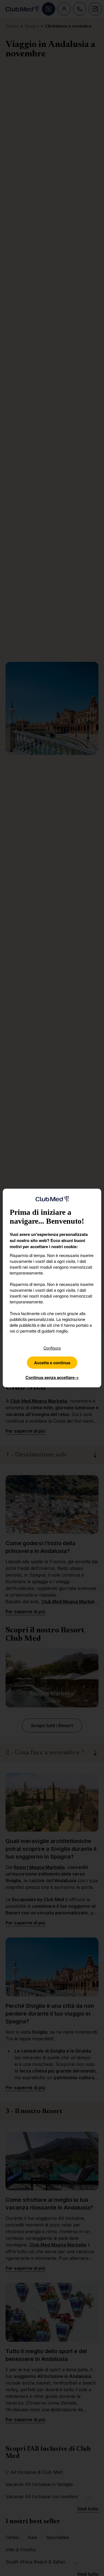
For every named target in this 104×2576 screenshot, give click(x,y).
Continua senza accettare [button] (52, 1377)
